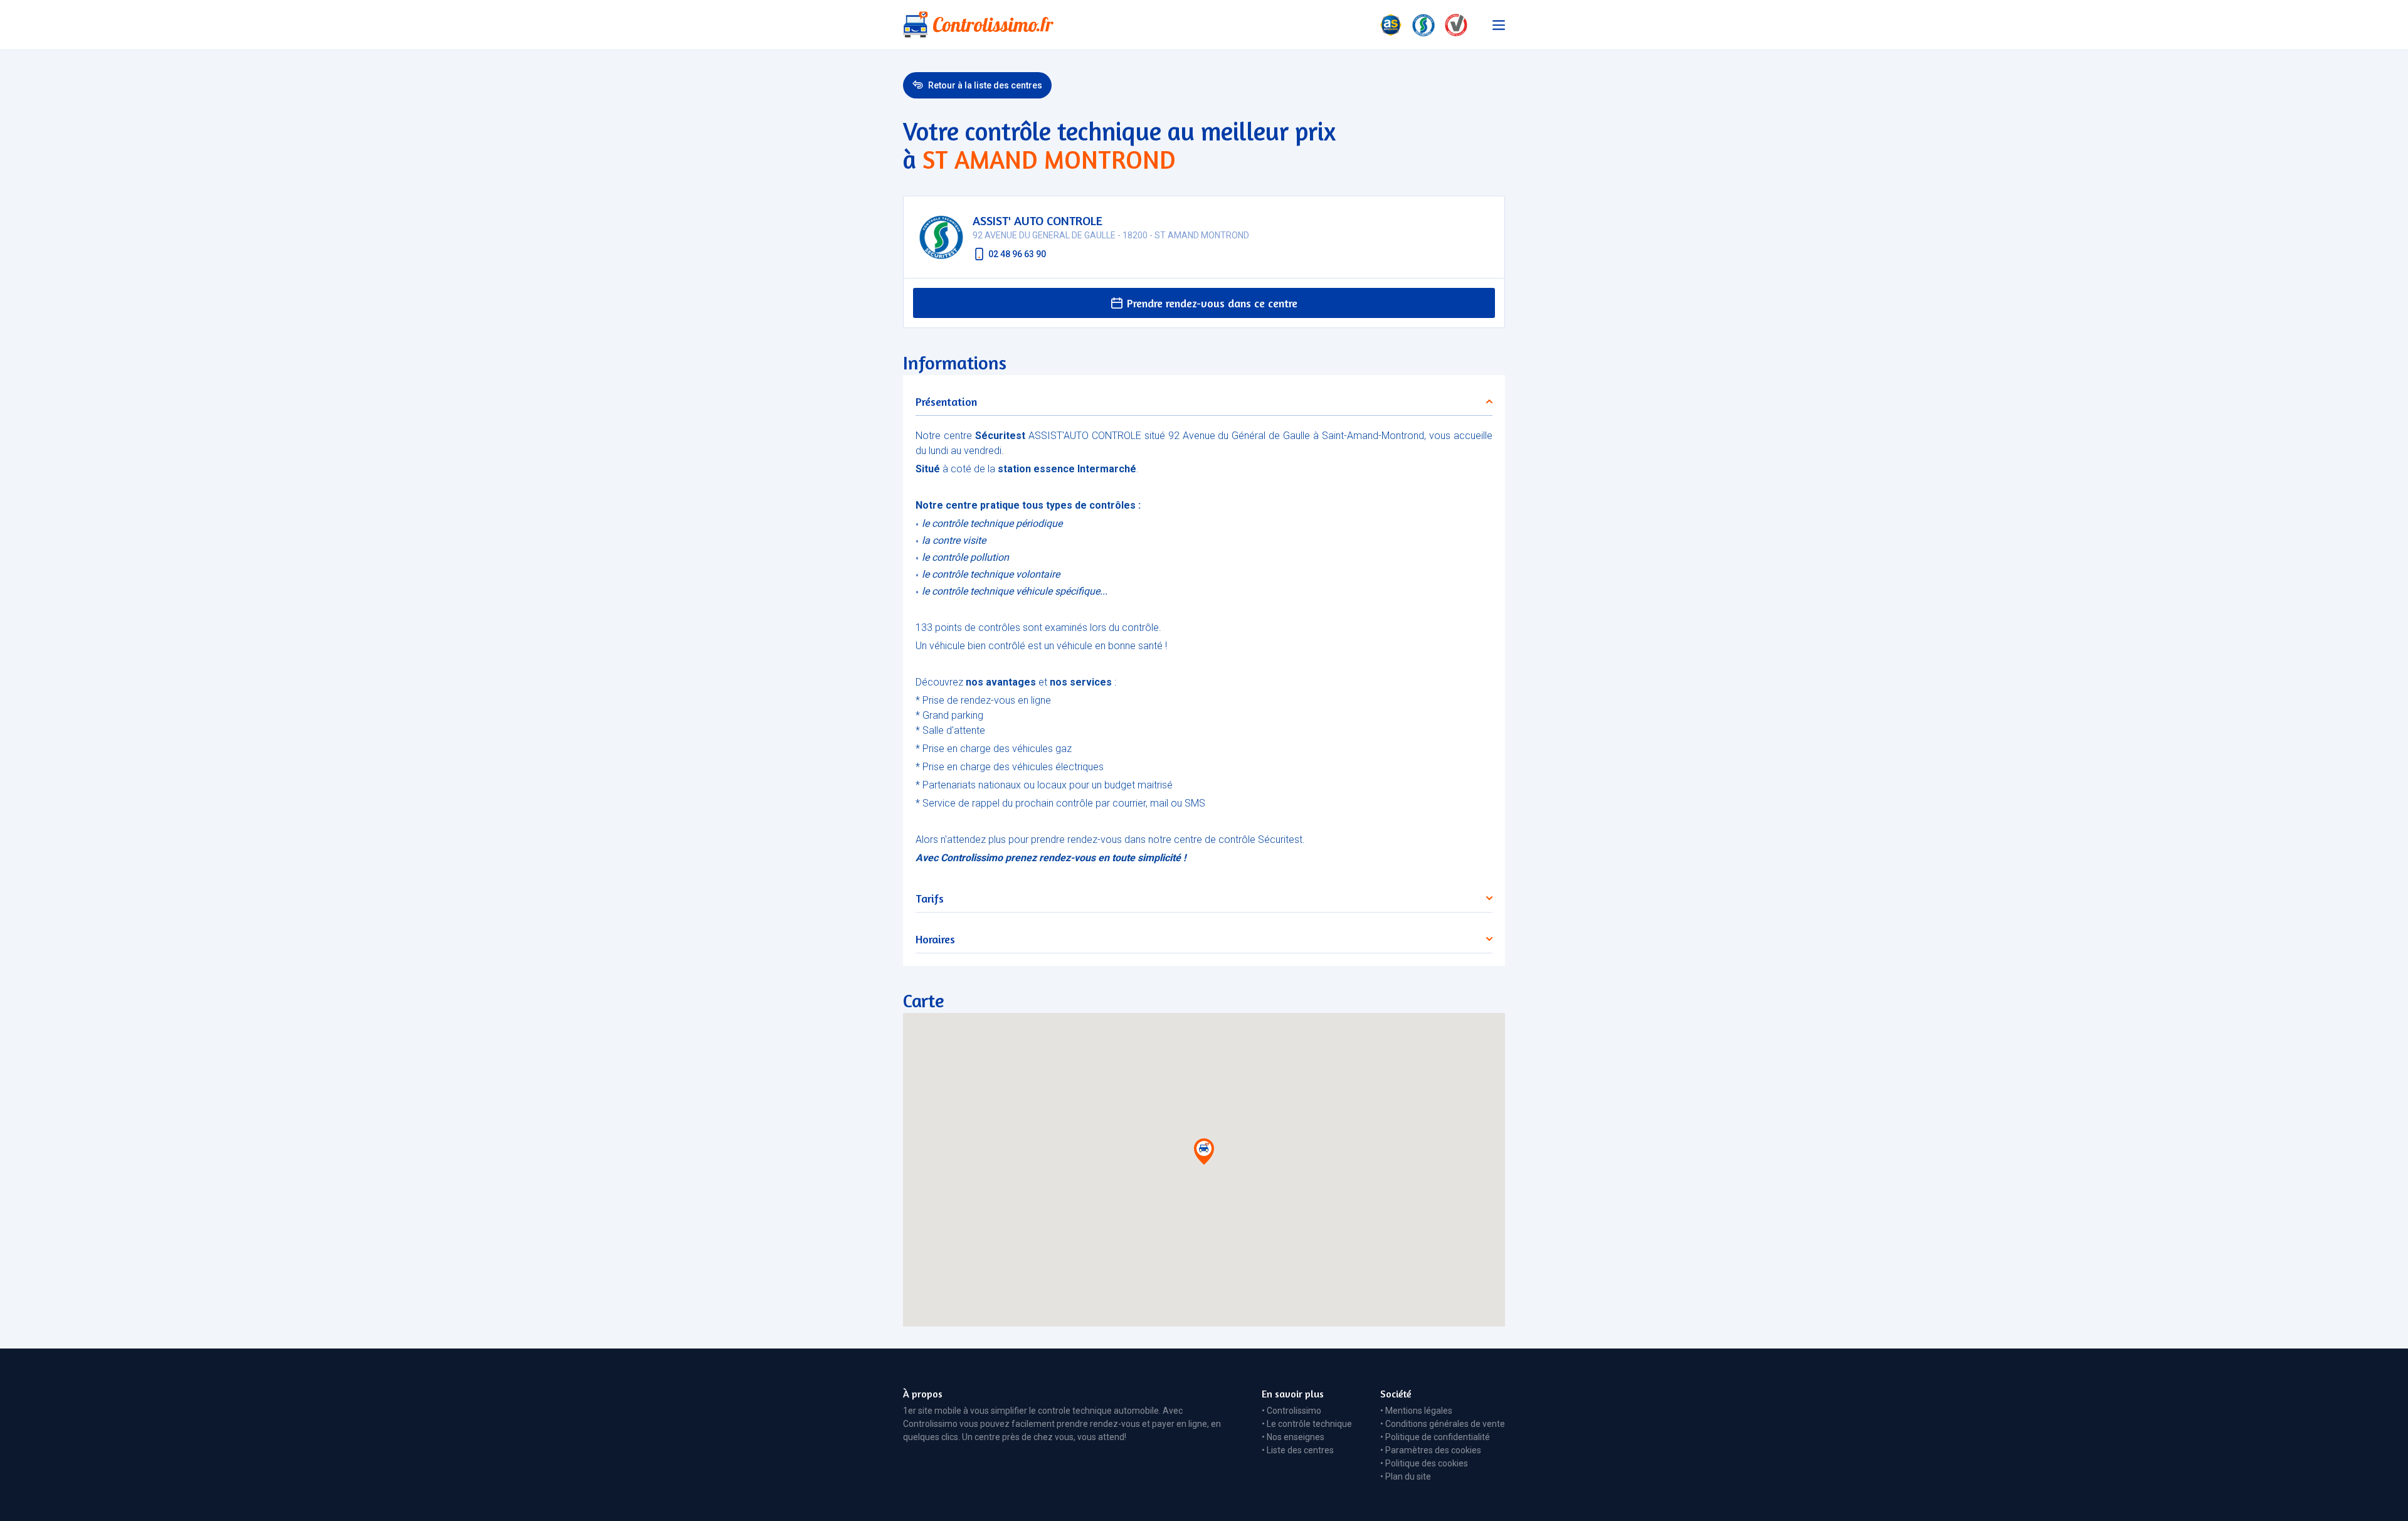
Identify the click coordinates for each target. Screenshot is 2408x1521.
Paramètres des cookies (1433, 1450)
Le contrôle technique (1309, 1424)
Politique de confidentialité (1438, 1437)
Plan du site (1408, 1476)
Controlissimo (1294, 1411)
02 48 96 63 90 (1017, 254)
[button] (1204, 1154)
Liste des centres (1300, 1450)
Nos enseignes (1296, 1437)
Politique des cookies (1427, 1463)
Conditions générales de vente (1445, 1424)
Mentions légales (1419, 1411)
